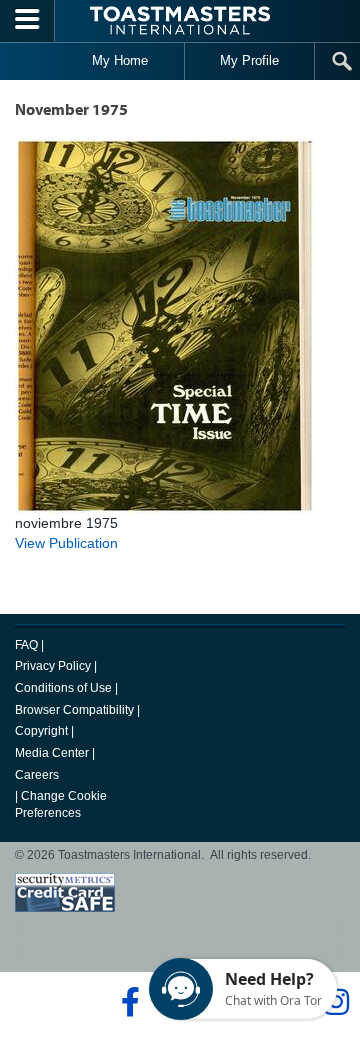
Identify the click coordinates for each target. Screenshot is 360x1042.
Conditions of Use (63, 688)
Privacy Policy (53, 666)
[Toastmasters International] (180, 20)
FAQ (26, 645)
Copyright (41, 731)
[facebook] (127, 1002)
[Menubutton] (27, 21)
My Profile (249, 60)
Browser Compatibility (74, 710)
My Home (120, 60)
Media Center (52, 753)
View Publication (66, 543)
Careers (37, 775)
